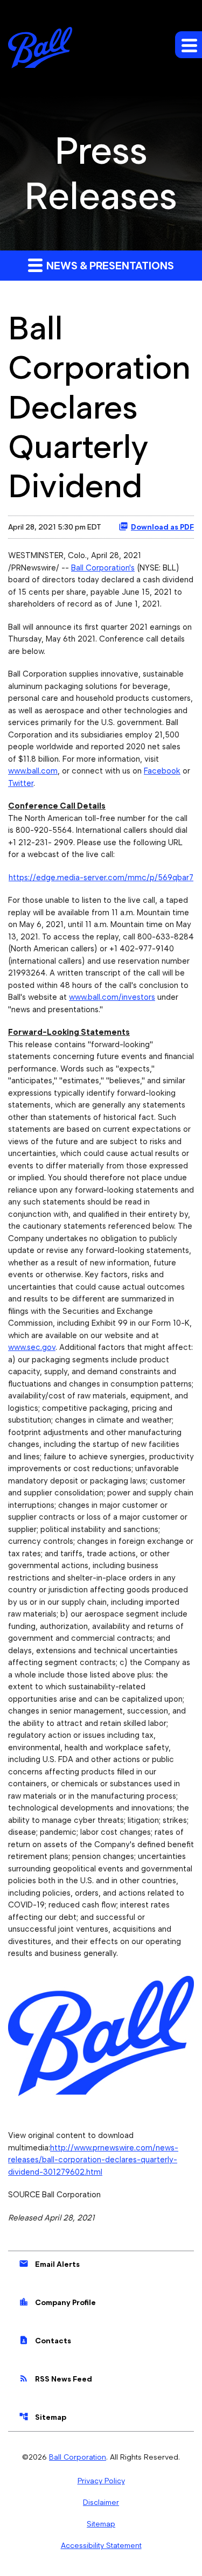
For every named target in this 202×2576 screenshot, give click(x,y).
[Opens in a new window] (101, 2032)
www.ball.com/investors (112, 997)
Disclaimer (101, 2502)
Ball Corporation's (103, 568)
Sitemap (43, 2417)
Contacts (45, 2340)
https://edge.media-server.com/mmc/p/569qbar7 (101, 878)
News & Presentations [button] (109, 266)
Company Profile (57, 2302)
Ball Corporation (78, 2457)
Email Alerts (49, 2264)
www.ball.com (33, 771)
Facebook (162, 771)
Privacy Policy (101, 2481)
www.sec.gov (32, 1347)
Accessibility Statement (101, 2545)
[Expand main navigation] (189, 45)
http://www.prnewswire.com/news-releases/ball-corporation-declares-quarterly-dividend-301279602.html (93, 2160)
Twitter (21, 783)
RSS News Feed (55, 2378)
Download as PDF (162, 527)
